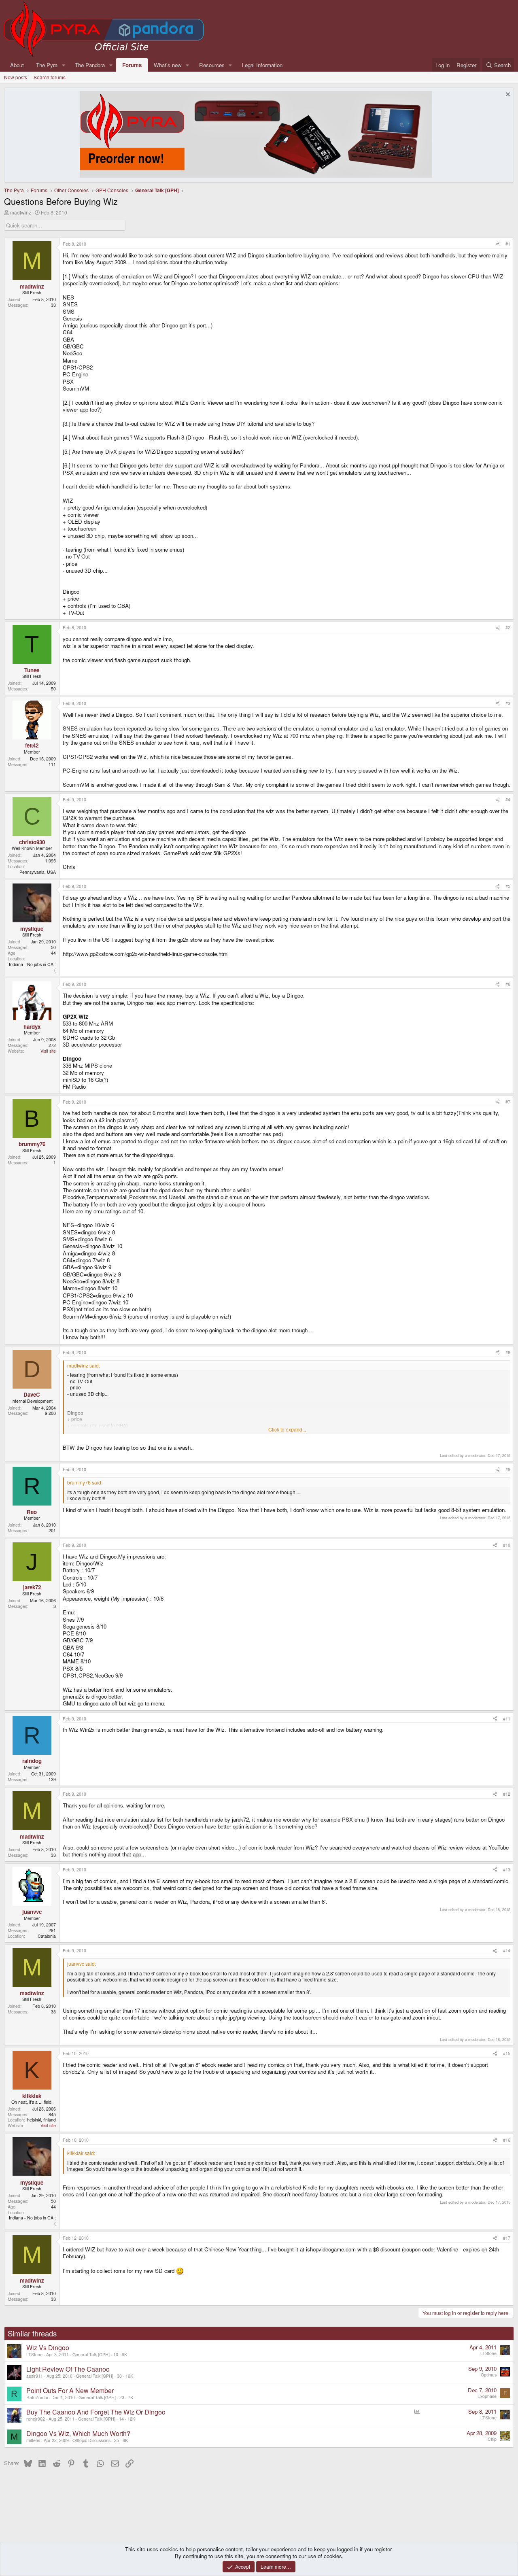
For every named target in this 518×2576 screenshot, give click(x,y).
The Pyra (47, 65)
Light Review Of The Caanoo (68, 2369)
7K (131, 2397)
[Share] (498, 244)
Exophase (487, 2396)
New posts (16, 77)
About (17, 65)
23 (122, 2397)
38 (119, 2376)
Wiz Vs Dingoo (48, 2348)
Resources (212, 65)
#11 (507, 1719)
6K (125, 2440)
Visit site (48, 1051)
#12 (507, 1794)
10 (116, 2354)
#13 (507, 1870)
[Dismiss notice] (507, 95)
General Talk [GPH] (91, 2354)
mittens (33, 2440)
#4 (508, 800)
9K (124, 2354)
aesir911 (35, 2376)
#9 (508, 1469)
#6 (508, 984)
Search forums (50, 77)
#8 (508, 1352)
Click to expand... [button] (287, 1429)
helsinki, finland (41, 2120)
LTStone (34, 2354)
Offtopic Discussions (91, 2440)
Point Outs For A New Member (70, 2390)
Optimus (489, 2375)
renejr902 (36, 2419)
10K (129, 2376)
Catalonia (47, 1936)
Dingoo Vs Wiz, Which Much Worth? (78, 2433)
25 (117, 2440)
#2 (508, 628)
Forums (132, 65)
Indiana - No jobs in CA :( (32, 967)
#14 (507, 1951)
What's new (168, 65)
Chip (492, 2439)
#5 (508, 886)
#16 (507, 2140)
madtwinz (21, 212)
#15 (507, 2053)
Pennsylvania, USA (38, 872)
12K (131, 2419)
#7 (508, 1102)
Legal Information (262, 65)
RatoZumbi (37, 2397)
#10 (507, 1545)
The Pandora (90, 65)
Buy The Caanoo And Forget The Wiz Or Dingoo (96, 2412)
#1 (508, 244)
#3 (508, 703)
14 (121, 2419)
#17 (507, 2238)
